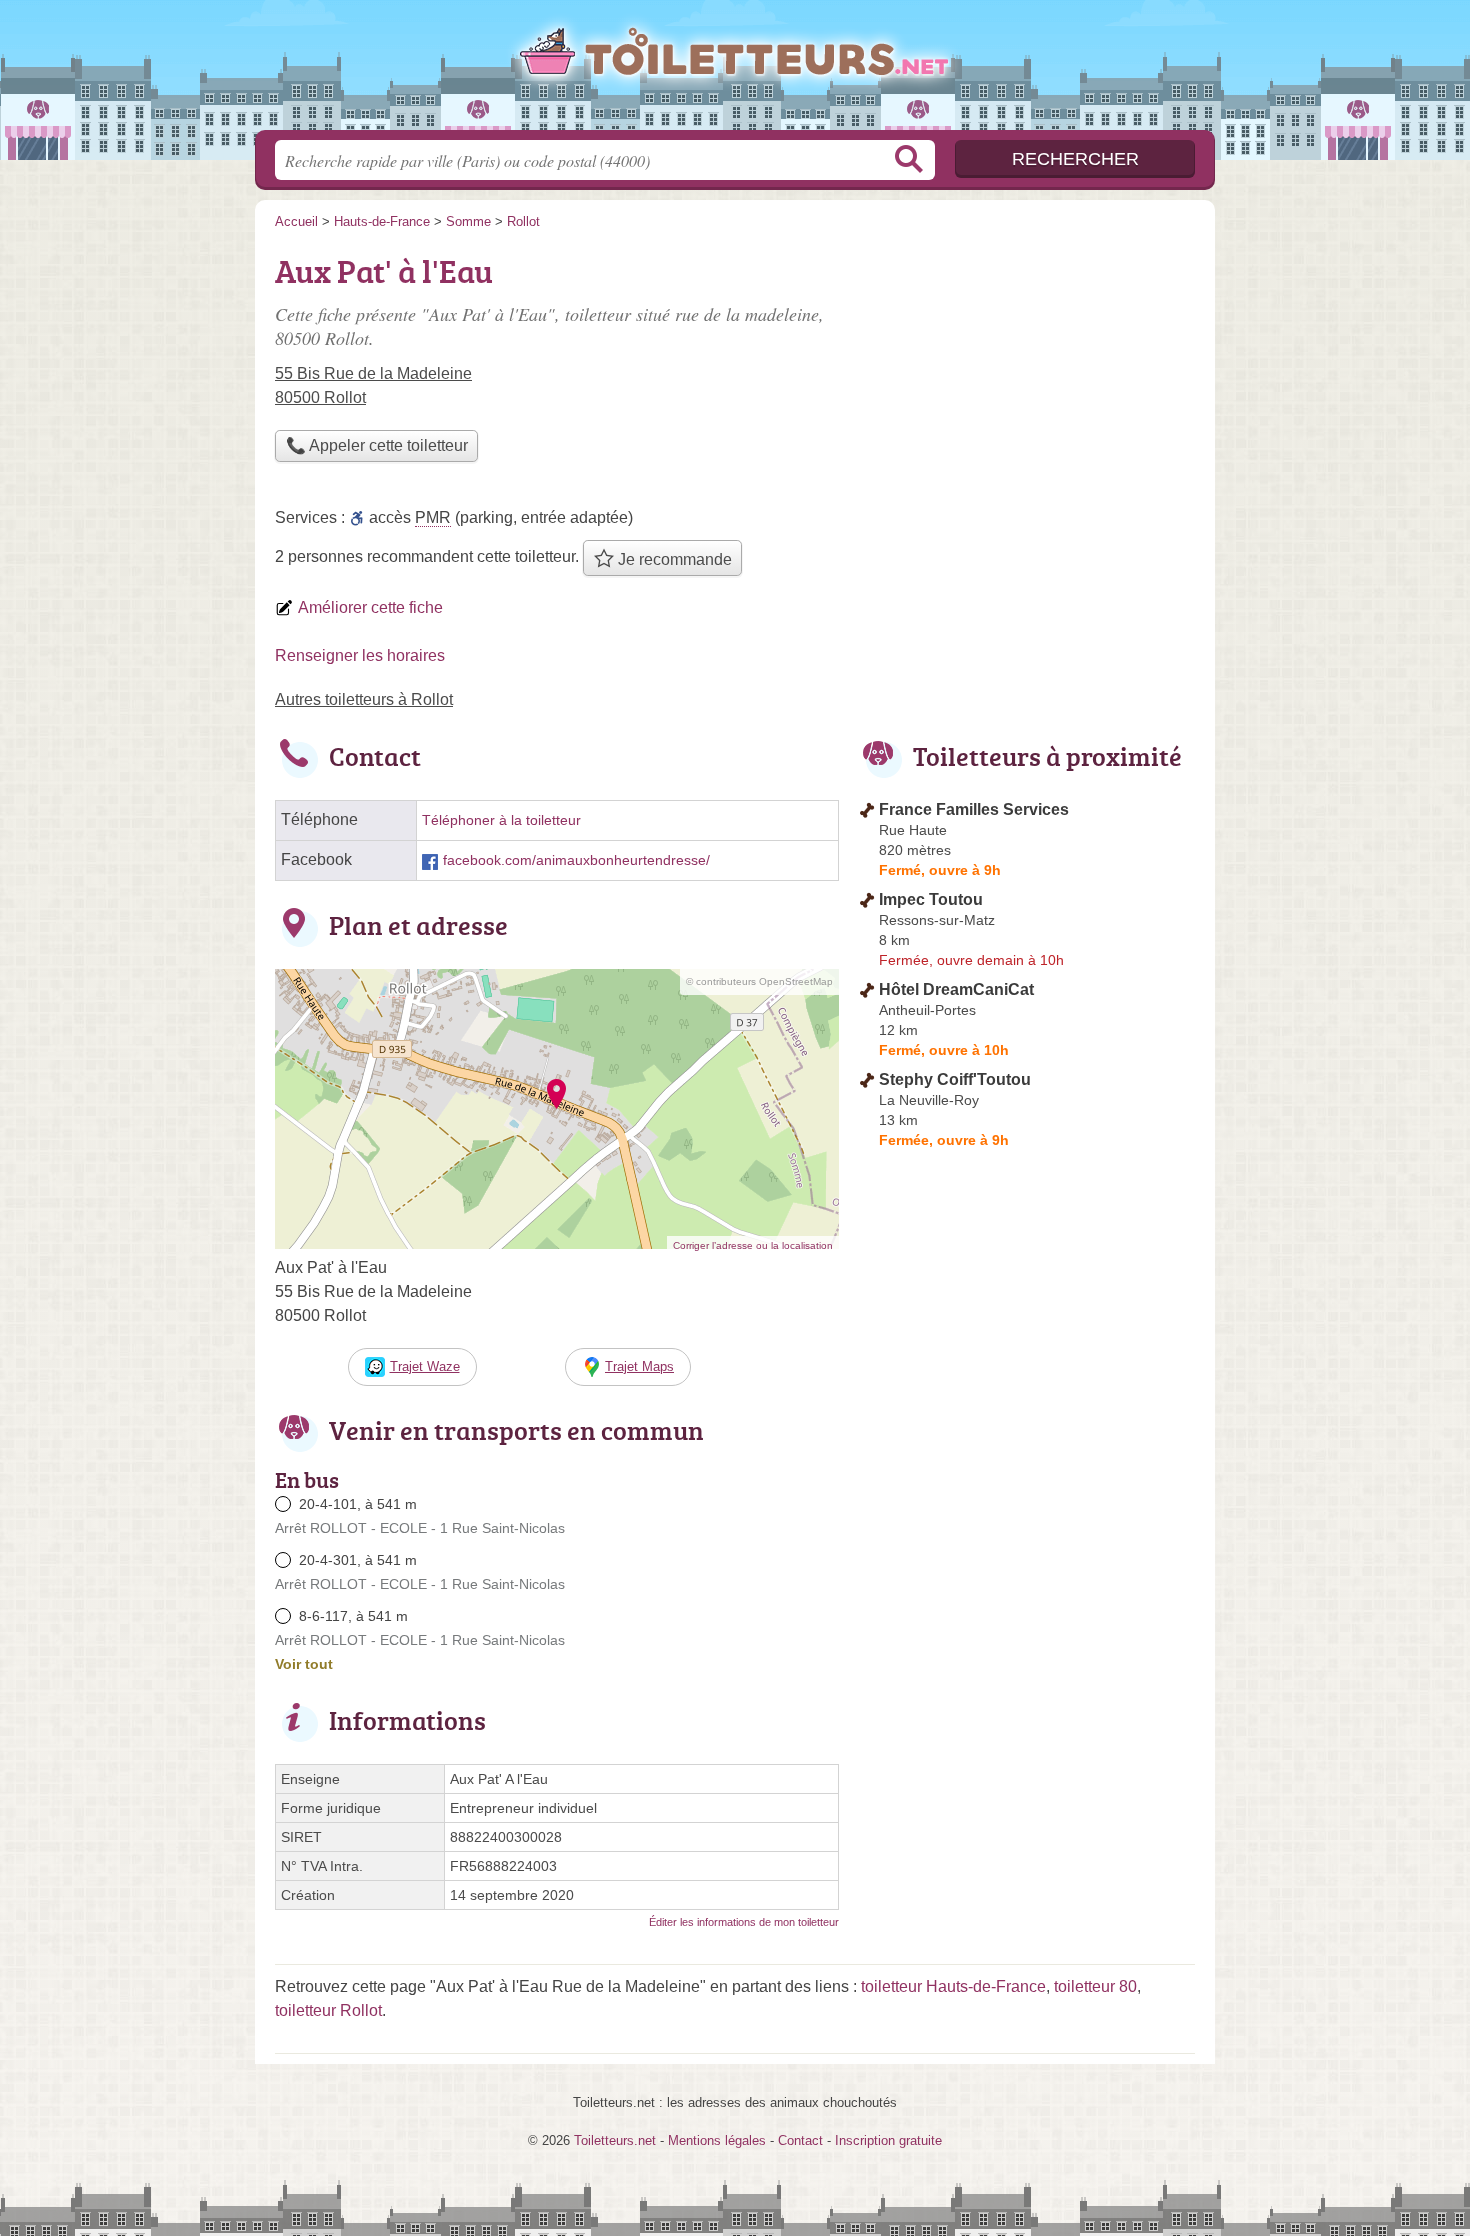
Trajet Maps (639, 1366)
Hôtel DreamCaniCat (956, 989)
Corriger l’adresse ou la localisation (753, 1245)
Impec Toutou (931, 899)
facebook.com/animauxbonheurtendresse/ (576, 860)
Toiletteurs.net (735, 71)
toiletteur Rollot (328, 2010)
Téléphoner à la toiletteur (501, 820)
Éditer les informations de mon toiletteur (744, 1922)
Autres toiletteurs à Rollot (364, 699)
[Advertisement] (1027, 386)
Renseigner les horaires (360, 655)
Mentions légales (717, 2140)
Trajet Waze (425, 1366)
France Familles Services (974, 809)
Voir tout (304, 1664)
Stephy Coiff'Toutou (955, 1079)
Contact (800, 2140)
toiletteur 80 (1095, 1986)
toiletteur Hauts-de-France (953, 1986)
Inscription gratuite (888, 2140)
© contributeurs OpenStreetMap (759, 981)
